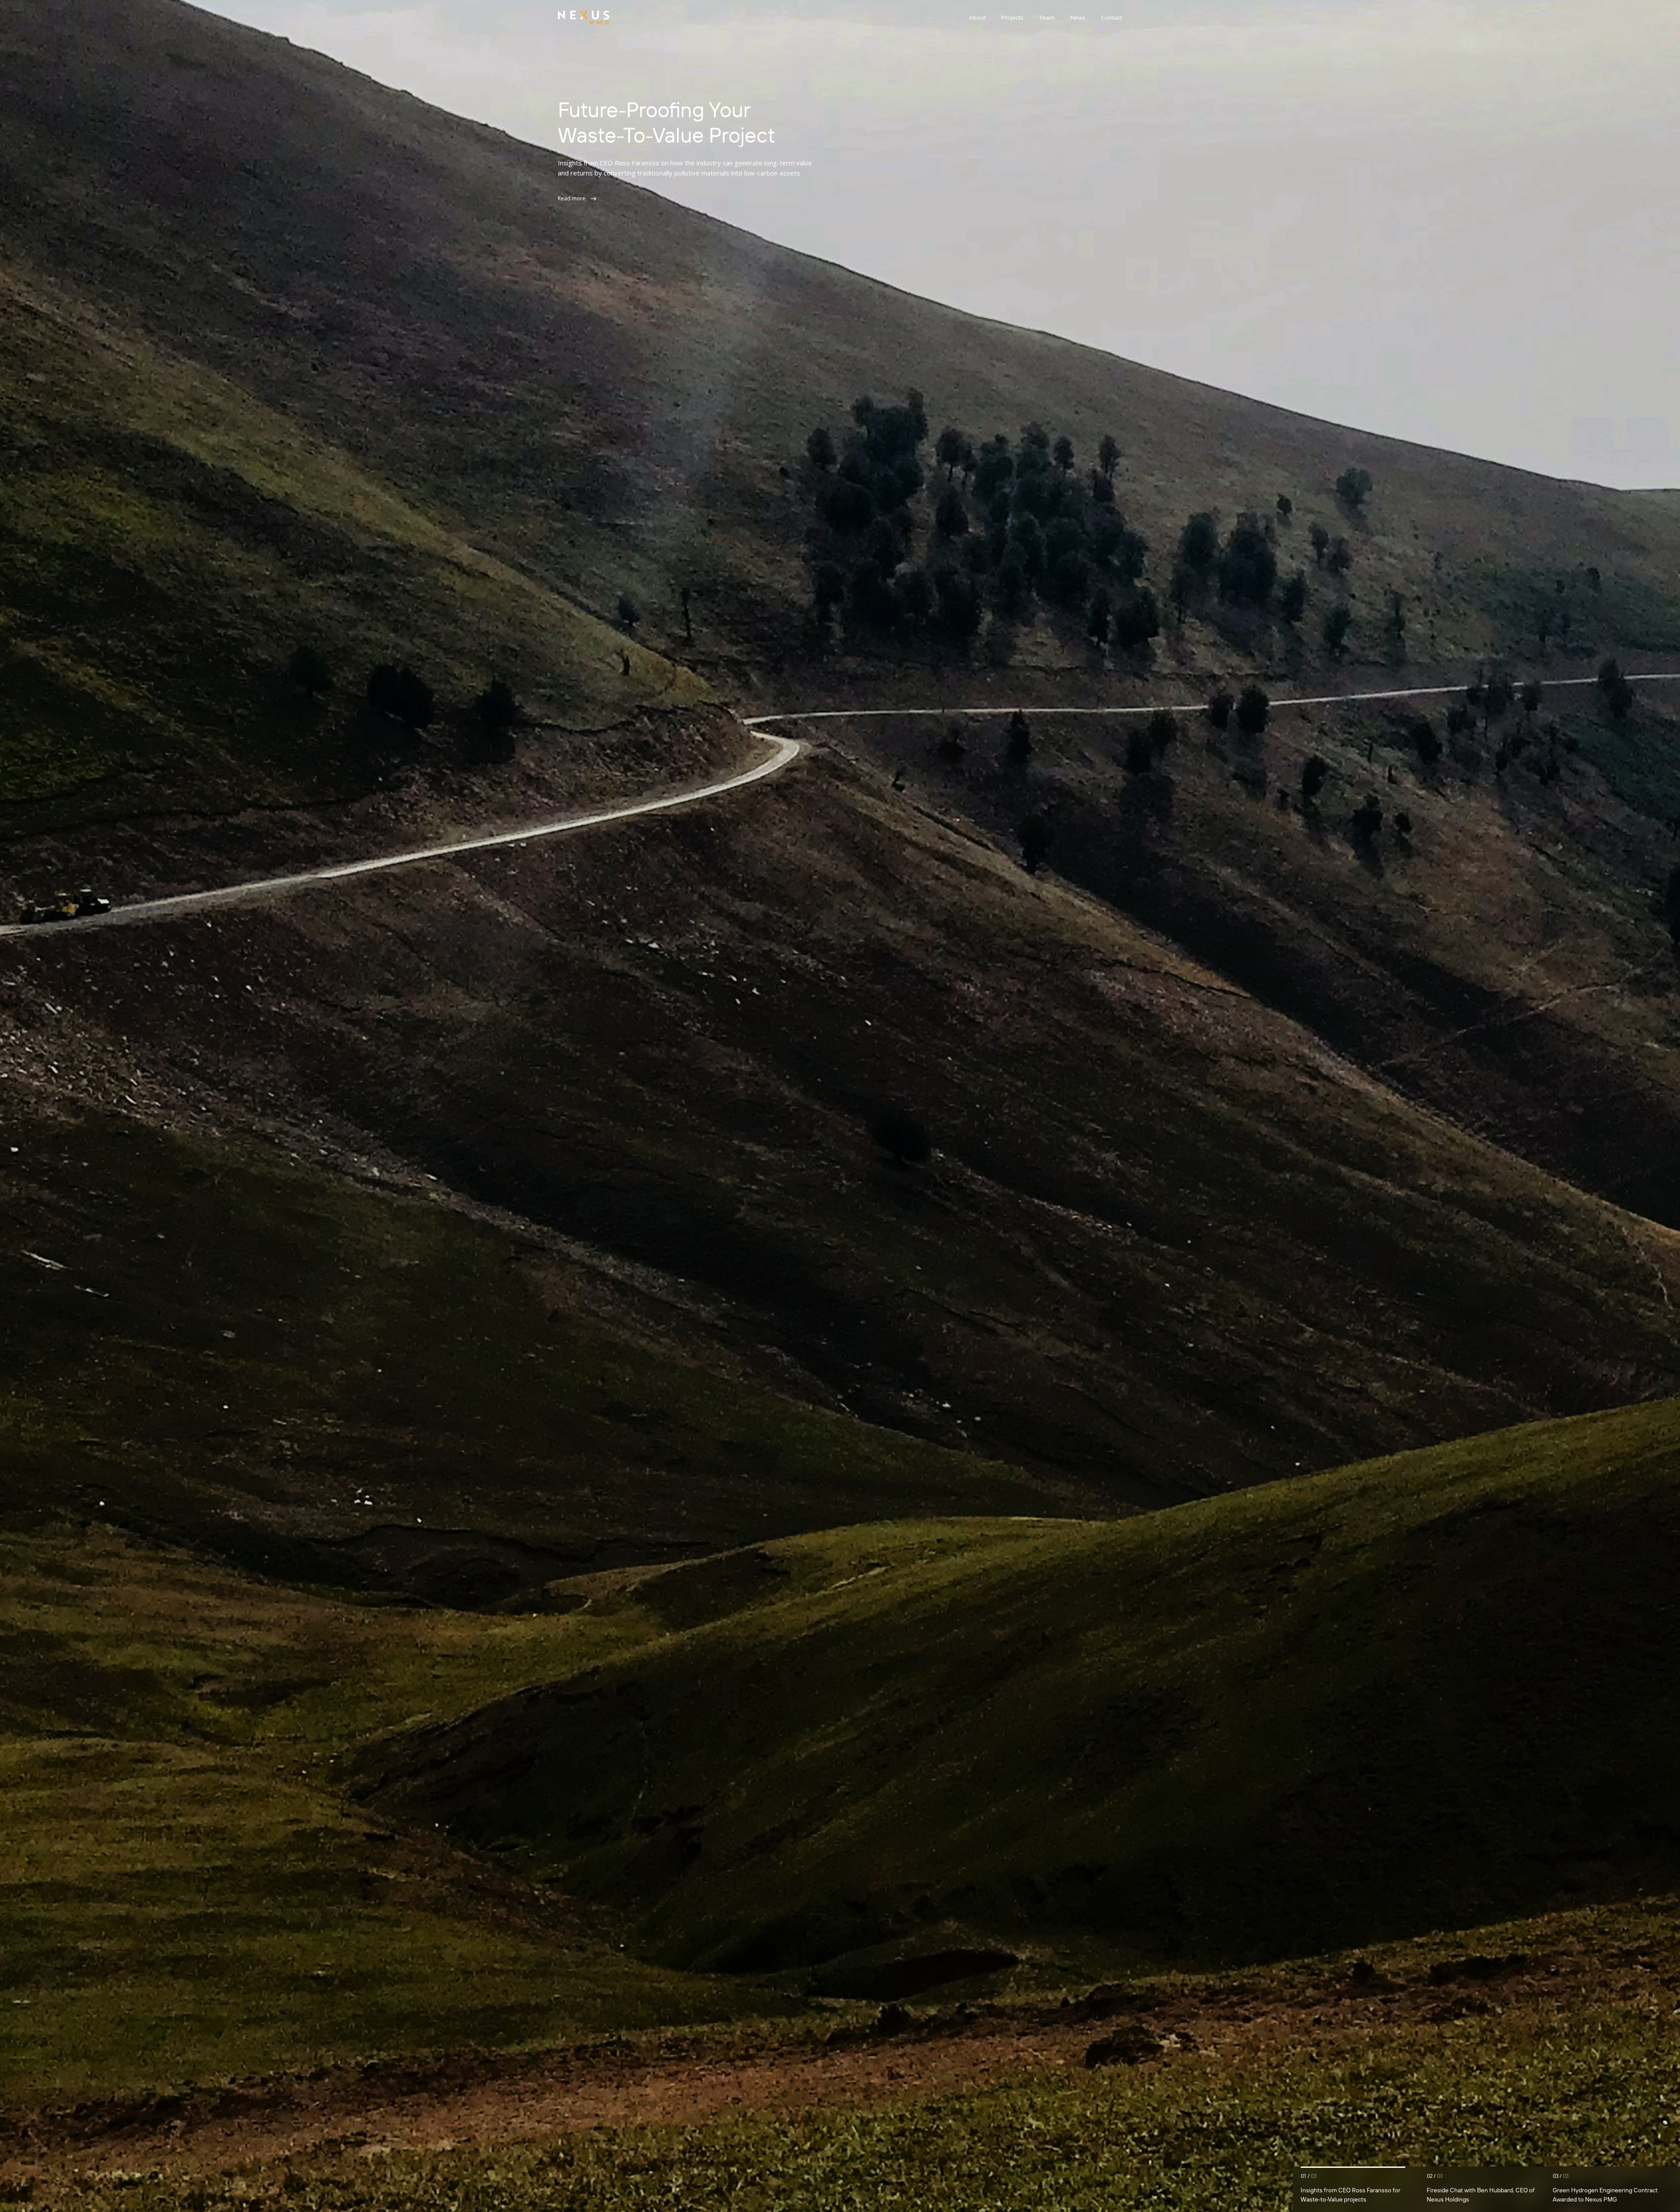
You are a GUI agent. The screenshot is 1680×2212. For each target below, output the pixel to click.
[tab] (1360, 2189)
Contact (1112, 17)
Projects (1012, 17)
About (977, 17)
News (1078, 17)
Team (1047, 17)
